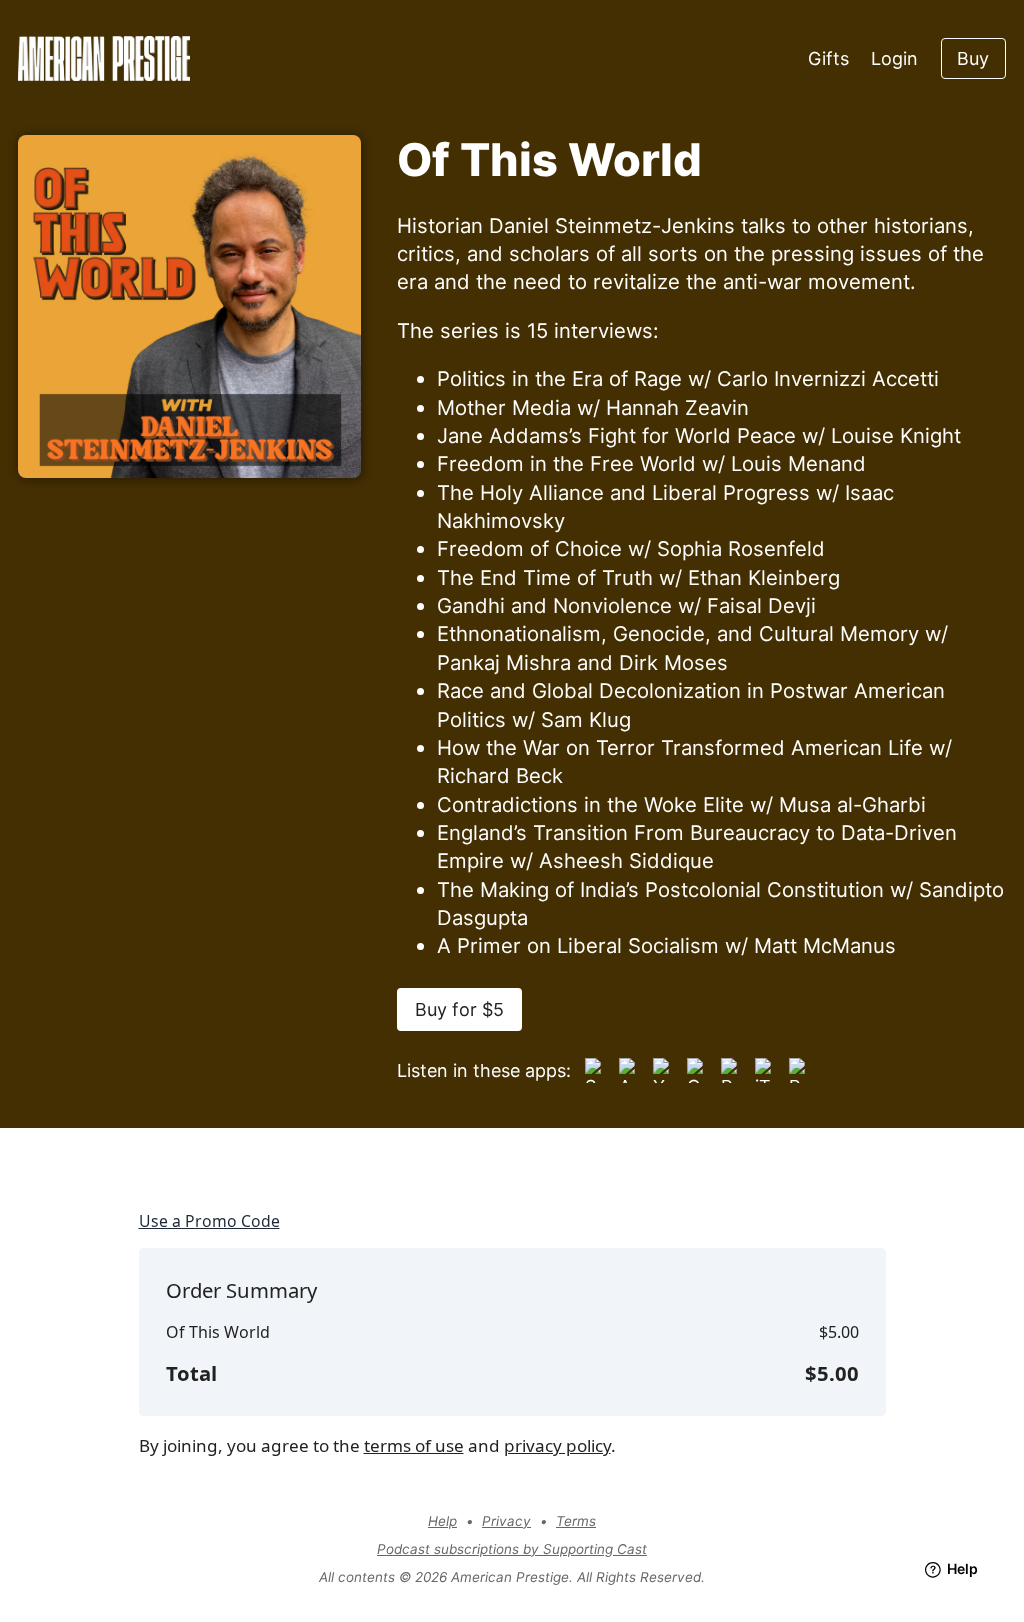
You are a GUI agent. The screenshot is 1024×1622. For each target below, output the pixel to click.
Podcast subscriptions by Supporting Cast (512, 1549)
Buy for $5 (459, 1009)
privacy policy (557, 1445)
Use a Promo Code (209, 1221)
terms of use (414, 1445)
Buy (973, 58)
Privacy (506, 1521)
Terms (576, 1521)
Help (442, 1521)
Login (894, 58)
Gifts (828, 58)
